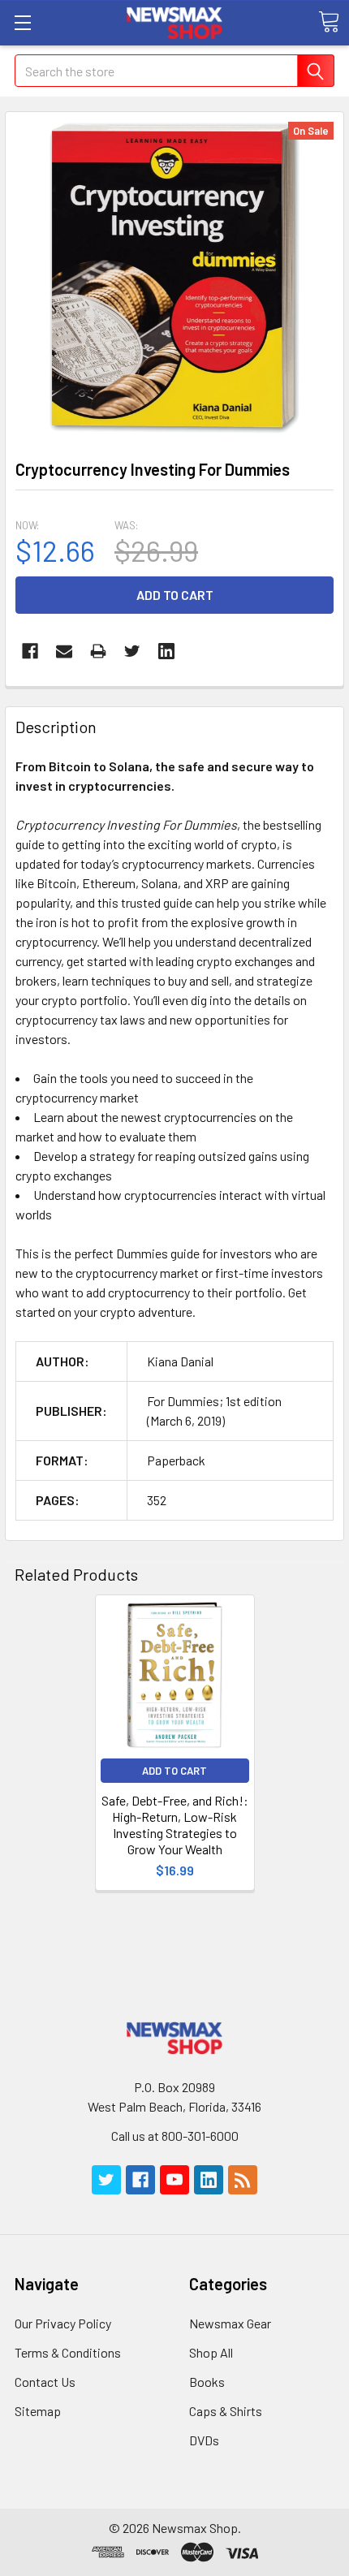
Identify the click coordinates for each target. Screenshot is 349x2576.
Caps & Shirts (226, 2411)
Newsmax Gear (230, 2323)
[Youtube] (174, 2180)
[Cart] (329, 22)
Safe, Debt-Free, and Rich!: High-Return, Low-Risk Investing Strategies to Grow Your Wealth (175, 1825)
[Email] (64, 651)
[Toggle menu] (22, 22)
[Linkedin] (166, 651)
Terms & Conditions (68, 2352)
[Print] (98, 651)
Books (207, 2382)
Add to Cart (174, 1771)
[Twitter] (132, 651)
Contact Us (45, 2382)
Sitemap (38, 2411)
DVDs (204, 2440)
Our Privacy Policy (63, 2323)
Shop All (211, 2352)
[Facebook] (30, 651)
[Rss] (243, 2180)
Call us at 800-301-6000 (175, 2136)
